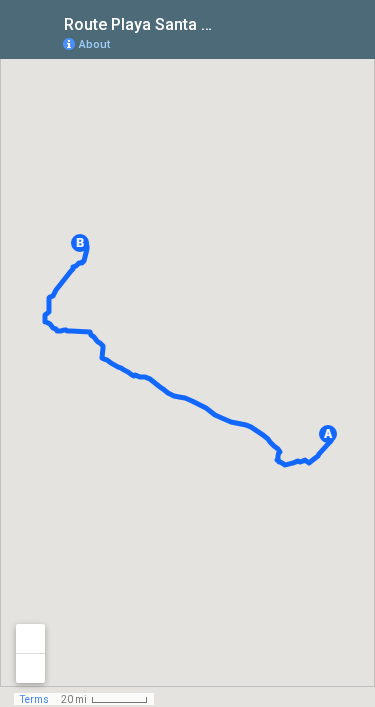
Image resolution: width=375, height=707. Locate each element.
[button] (328, 434)
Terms (34, 699)
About (94, 44)
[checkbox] (230, 22)
